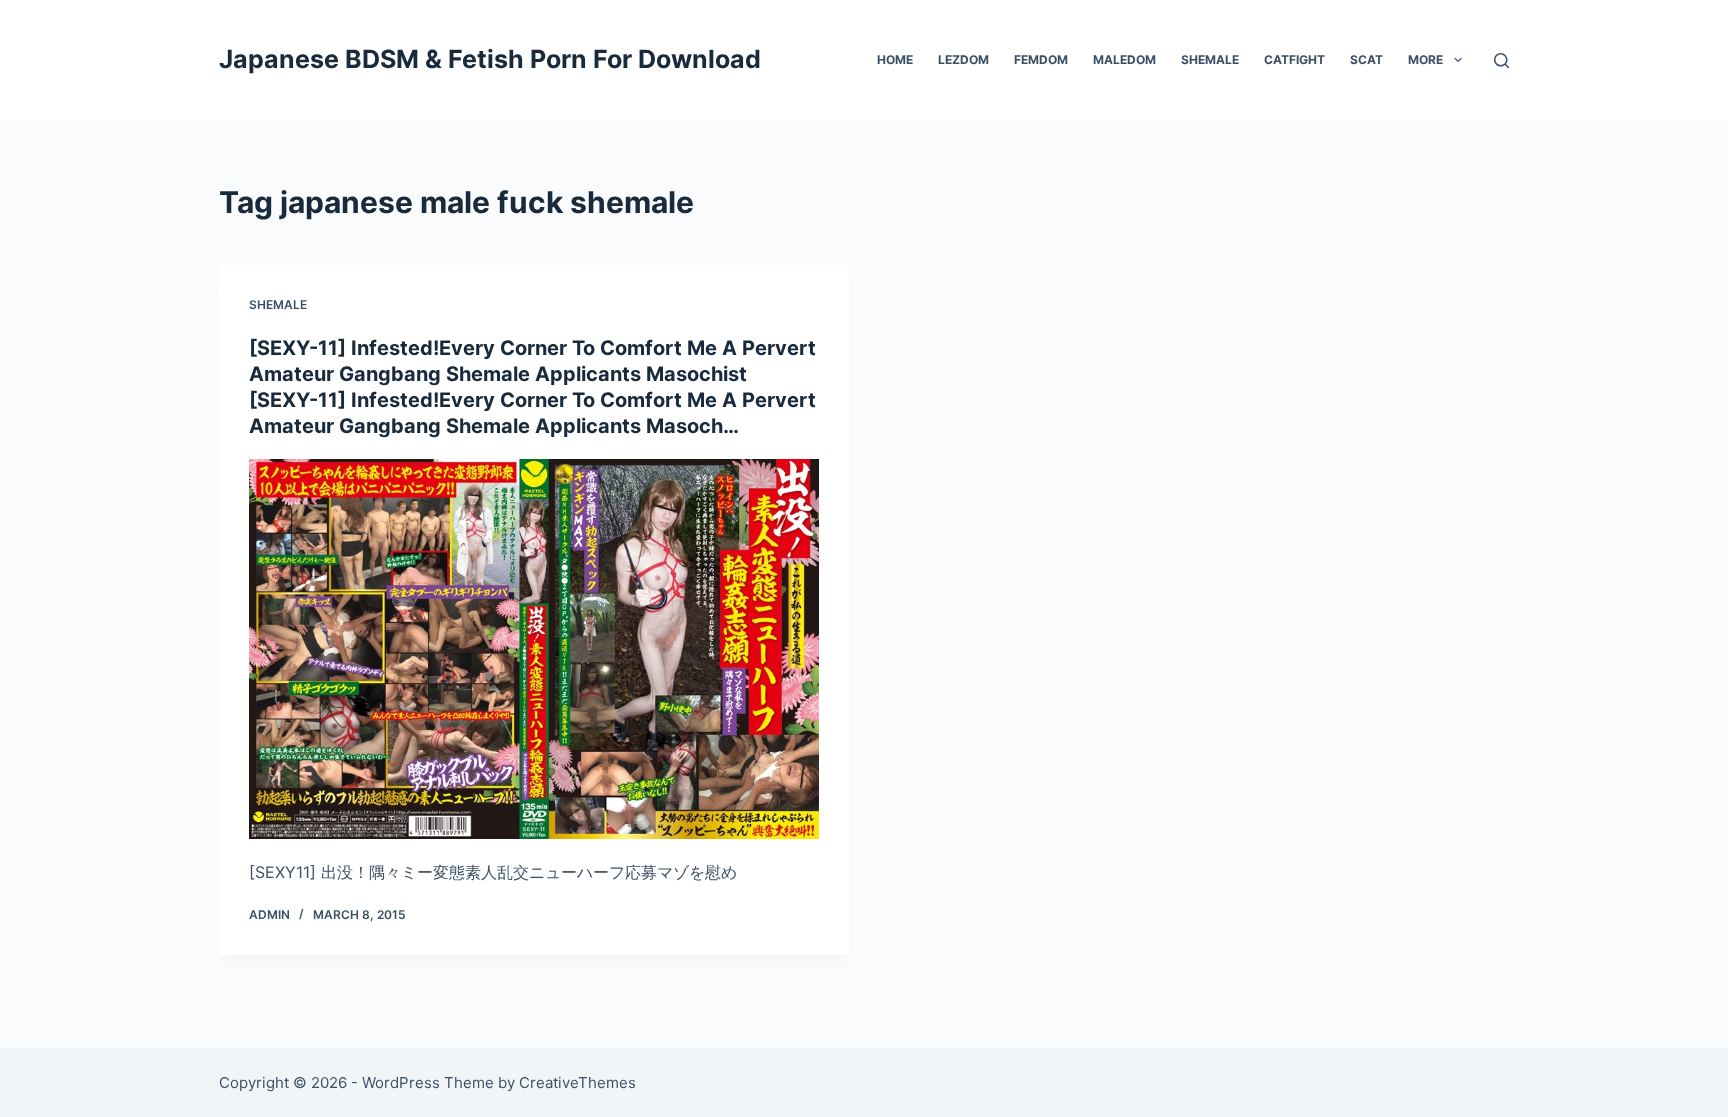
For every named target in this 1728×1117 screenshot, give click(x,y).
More (1425, 59)
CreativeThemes (577, 1082)
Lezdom (963, 59)
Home (895, 59)
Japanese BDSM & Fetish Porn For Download (490, 59)
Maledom (1124, 59)
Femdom (1041, 59)
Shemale (1210, 59)
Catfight (1294, 59)
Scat (1366, 59)
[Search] (1501, 60)
